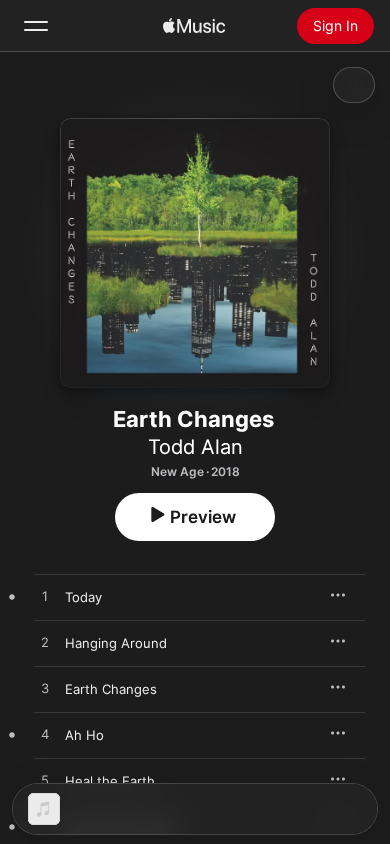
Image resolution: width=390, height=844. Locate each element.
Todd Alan (195, 447)
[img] (194, 26)
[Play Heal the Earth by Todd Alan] (45, 781)
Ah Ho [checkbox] (84, 735)
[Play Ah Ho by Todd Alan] (45, 735)
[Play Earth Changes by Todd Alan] (45, 689)
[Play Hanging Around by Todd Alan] (45, 643)
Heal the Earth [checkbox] (110, 781)
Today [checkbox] (83, 597)
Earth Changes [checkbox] (111, 689)
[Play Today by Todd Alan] (45, 597)
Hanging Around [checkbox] (116, 643)
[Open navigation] (36, 26)
